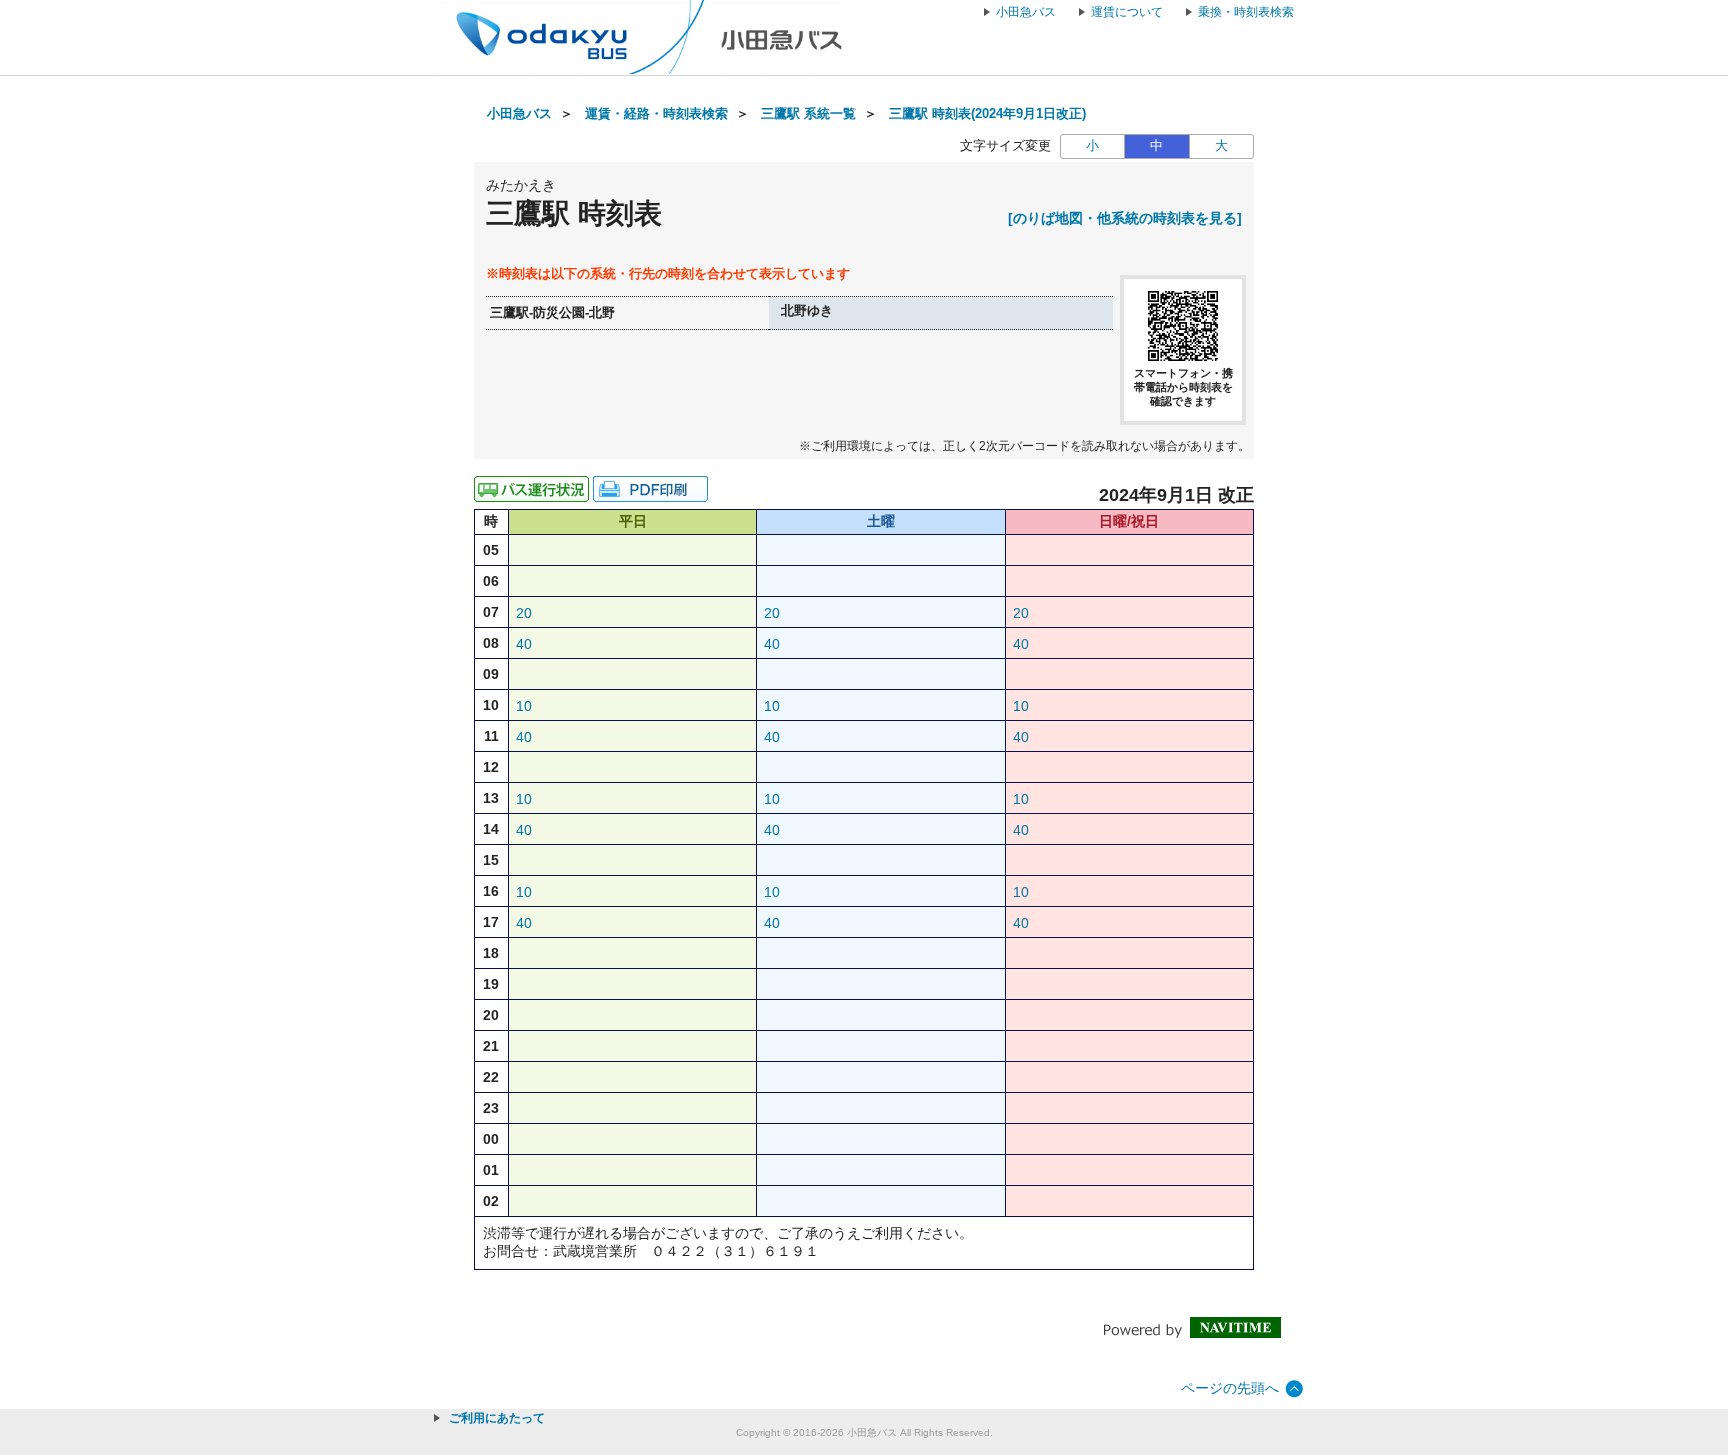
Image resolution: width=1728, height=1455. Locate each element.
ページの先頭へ (1230, 1388)
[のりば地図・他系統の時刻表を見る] (1125, 218)
